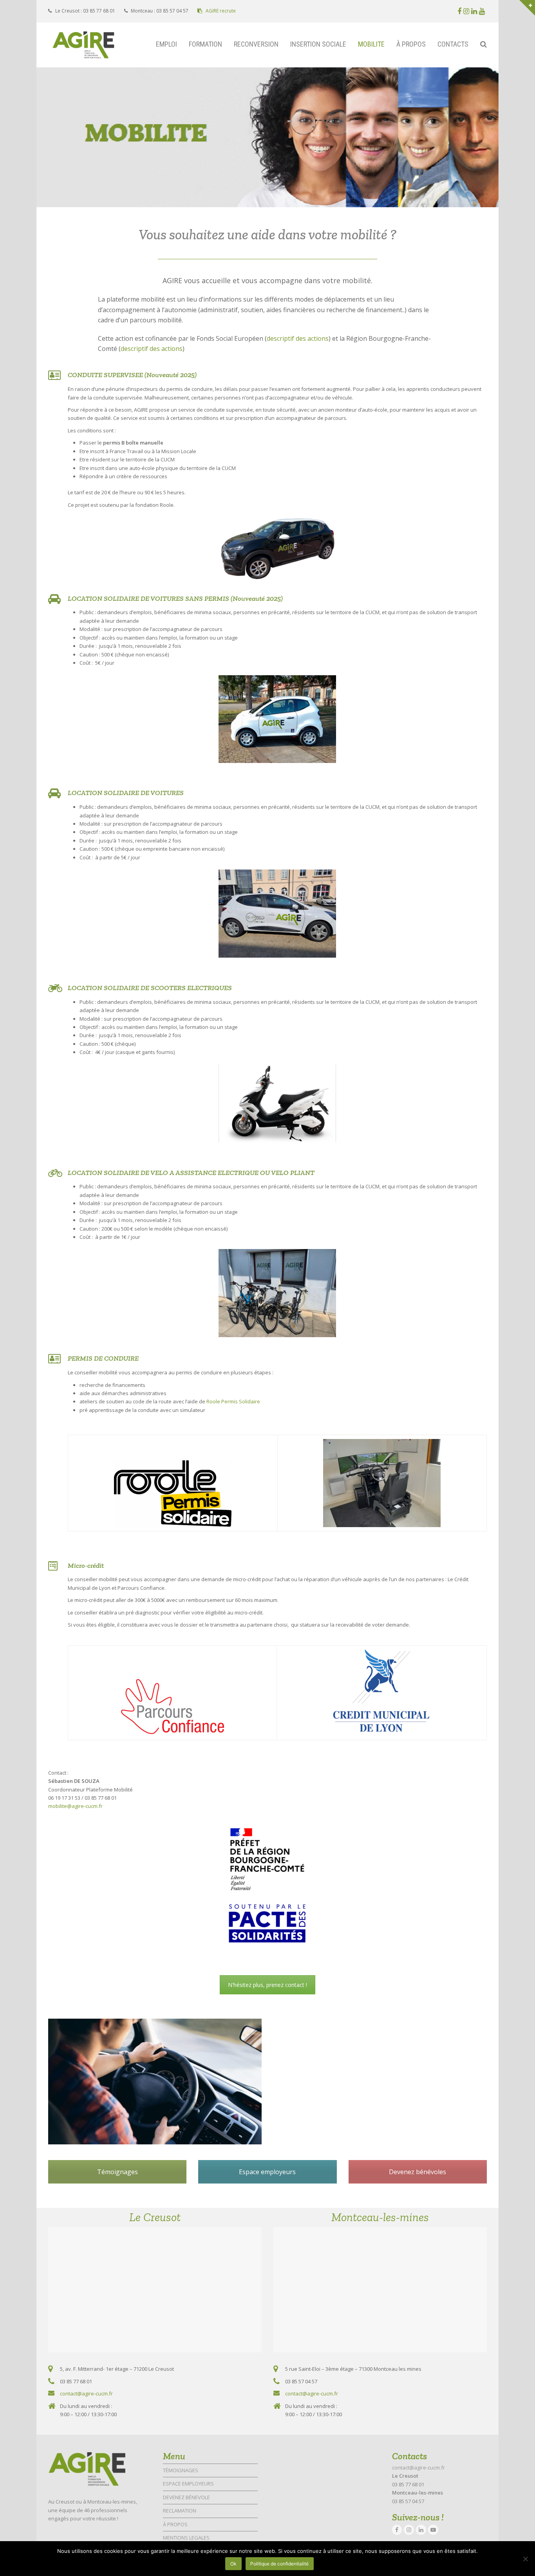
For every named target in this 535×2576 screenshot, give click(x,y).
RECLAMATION (180, 2511)
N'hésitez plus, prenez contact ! (267, 1985)
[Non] (525, 2559)
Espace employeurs (267, 2172)
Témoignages (117, 2172)
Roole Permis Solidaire (233, 1401)
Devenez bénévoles (418, 2172)
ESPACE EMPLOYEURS (188, 2484)
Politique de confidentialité (279, 2564)
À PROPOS (175, 2524)
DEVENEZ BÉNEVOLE (186, 2497)
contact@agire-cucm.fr (86, 2393)
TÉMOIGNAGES (181, 2470)
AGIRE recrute (220, 11)
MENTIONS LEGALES (186, 2538)
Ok (233, 2564)
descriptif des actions (298, 338)
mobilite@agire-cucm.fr (75, 1806)
